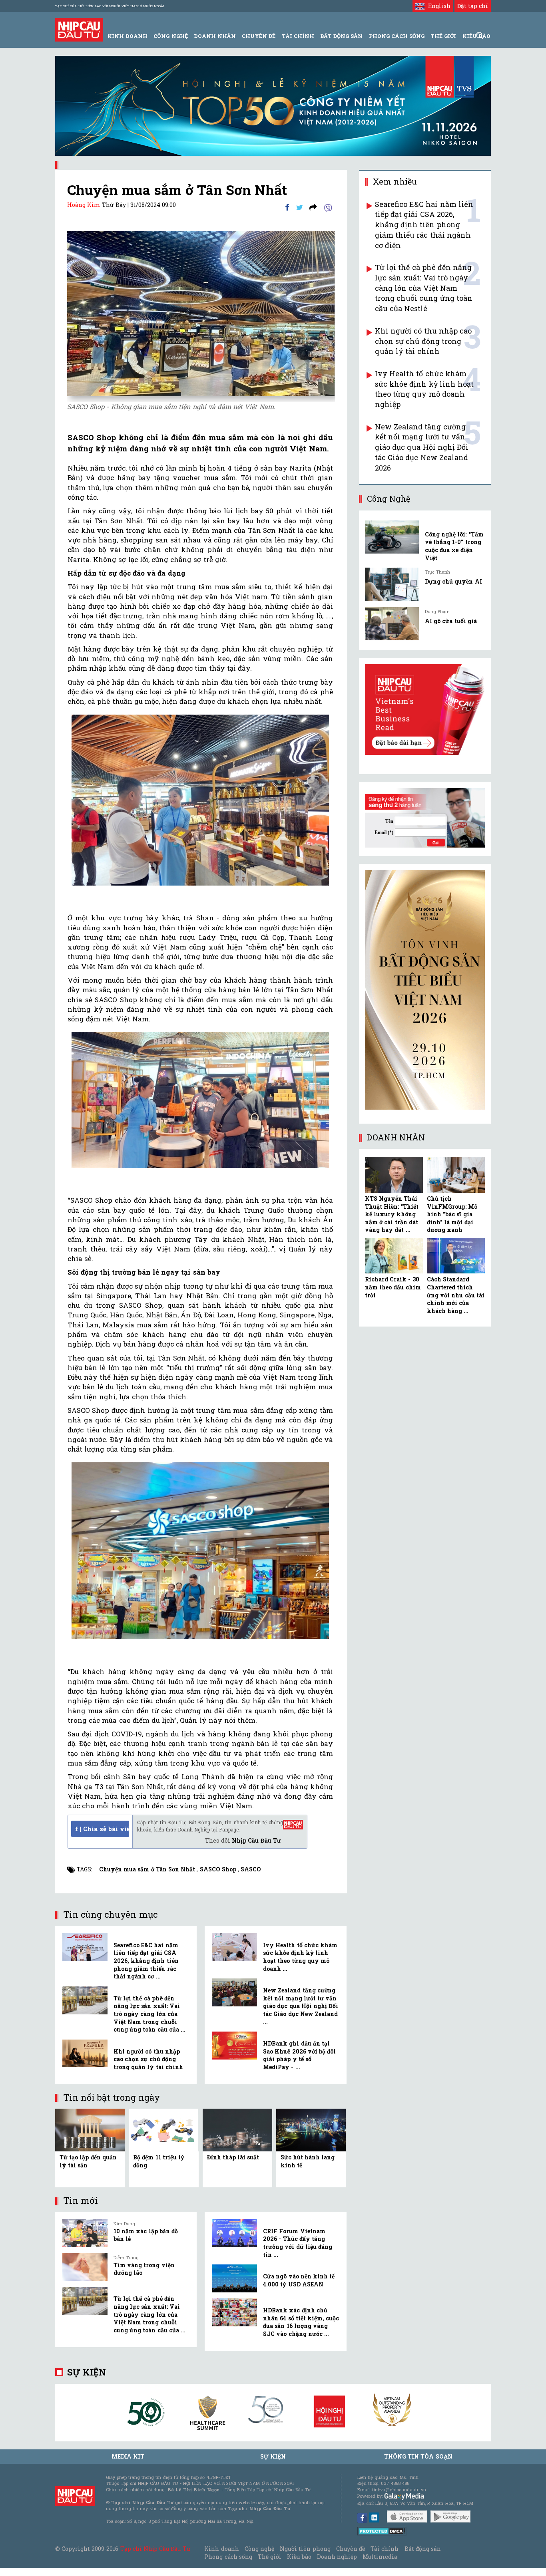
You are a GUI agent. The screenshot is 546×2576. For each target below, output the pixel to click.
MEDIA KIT (128, 2456)
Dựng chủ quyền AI (453, 581)
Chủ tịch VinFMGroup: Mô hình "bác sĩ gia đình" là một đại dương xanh (452, 1214)
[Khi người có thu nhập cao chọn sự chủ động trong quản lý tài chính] (85, 2054)
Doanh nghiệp (337, 2557)
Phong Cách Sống (397, 36)
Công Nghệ (170, 36)
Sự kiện (87, 2372)
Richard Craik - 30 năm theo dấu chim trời (393, 1287)
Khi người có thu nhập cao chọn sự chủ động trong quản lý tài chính (148, 2059)
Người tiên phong (305, 2549)
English (437, 6)
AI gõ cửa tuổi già (451, 621)
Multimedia (380, 2557)
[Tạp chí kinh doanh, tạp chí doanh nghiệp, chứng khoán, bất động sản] (79, 29)
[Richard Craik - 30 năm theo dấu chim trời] (394, 1256)
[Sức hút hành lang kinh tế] (311, 2129)
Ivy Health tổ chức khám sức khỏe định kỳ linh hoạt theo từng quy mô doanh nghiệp (424, 389)
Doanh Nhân (215, 36)
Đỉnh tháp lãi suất (233, 2157)
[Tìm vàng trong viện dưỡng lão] (85, 2267)
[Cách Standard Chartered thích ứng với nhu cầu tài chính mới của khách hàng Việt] (456, 1256)
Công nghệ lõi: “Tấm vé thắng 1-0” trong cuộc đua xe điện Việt (454, 546)
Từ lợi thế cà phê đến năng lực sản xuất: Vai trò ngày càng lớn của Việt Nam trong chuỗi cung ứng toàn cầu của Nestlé (424, 288)
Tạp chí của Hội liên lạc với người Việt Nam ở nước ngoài (110, 6)
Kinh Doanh (128, 36)
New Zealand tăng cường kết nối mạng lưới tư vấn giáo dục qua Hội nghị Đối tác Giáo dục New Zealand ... (301, 2006)
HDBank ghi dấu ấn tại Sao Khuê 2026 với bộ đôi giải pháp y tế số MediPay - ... (299, 2055)
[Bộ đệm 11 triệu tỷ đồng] (163, 2129)
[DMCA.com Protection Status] (382, 2531)
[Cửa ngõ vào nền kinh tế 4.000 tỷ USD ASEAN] (234, 2278)
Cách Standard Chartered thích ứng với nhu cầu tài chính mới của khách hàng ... (456, 1295)
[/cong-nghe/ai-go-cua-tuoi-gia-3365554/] (392, 624)
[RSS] (313, 207)
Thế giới (443, 36)
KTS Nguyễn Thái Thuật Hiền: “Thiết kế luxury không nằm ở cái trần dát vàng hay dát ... (392, 1214)
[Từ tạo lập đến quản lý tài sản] (90, 2129)
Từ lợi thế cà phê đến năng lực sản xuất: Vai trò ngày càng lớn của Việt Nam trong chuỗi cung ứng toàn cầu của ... (149, 2014)
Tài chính (385, 2549)
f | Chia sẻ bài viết (102, 1829)
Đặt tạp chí (473, 6)
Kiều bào (299, 2557)
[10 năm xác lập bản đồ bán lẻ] (85, 2233)
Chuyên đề (259, 36)
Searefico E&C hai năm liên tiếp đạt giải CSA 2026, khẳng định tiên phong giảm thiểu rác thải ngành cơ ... (146, 1961)
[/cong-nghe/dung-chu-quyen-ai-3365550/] (392, 584)
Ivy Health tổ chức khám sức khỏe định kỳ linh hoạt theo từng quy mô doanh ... (300, 1957)
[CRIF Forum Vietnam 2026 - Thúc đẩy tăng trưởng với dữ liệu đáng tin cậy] (234, 2233)
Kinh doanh (221, 2549)
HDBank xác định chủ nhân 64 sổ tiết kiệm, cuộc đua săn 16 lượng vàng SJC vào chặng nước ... (301, 2322)
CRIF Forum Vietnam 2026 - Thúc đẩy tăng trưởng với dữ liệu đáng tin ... (298, 2243)
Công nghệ (259, 2549)
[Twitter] (300, 207)
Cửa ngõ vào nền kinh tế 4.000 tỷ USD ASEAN (299, 2280)
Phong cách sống (228, 2557)
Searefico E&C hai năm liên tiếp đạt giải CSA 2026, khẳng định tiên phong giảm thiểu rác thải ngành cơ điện (424, 225)
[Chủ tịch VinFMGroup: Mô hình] (456, 1175)
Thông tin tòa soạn (418, 2456)
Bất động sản (341, 36)
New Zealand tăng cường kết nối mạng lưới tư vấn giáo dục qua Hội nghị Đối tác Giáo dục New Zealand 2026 (422, 447)
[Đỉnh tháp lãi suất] (237, 2129)
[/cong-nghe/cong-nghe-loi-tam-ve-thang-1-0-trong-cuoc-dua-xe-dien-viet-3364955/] (392, 537)
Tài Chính (298, 36)
